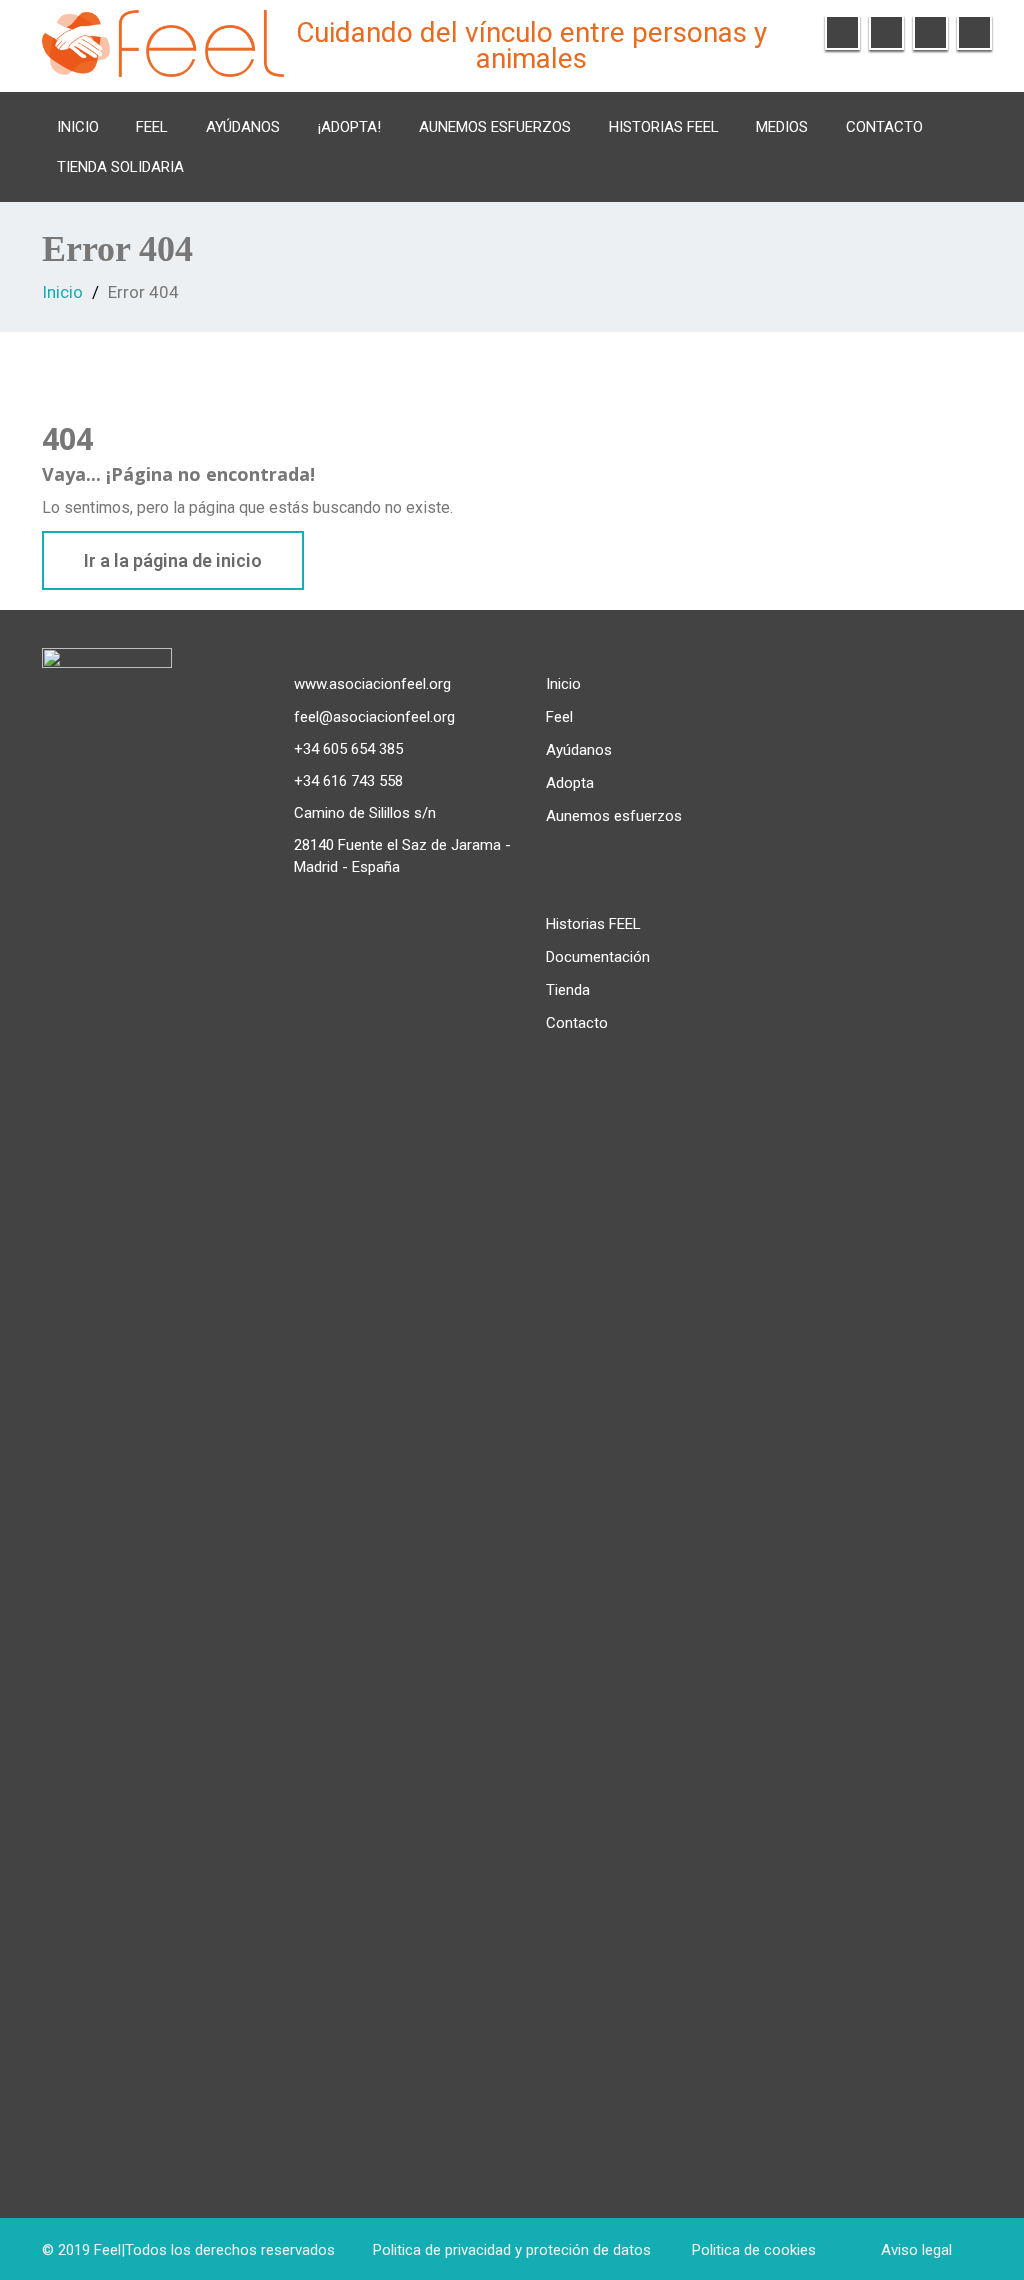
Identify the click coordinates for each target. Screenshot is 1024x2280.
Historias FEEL (664, 127)
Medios (782, 127)
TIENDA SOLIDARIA (120, 167)
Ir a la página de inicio (173, 560)
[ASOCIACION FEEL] (163, 40)
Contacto (884, 127)
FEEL (152, 127)
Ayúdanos (243, 127)
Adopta (570, 783)
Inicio (78, 127)
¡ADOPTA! (349, 127)
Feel (559, 717)
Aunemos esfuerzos (495, 127)
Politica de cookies (754, 2250)
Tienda (568, 990)
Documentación (598, 957)
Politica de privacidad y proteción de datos (512, 2250)
